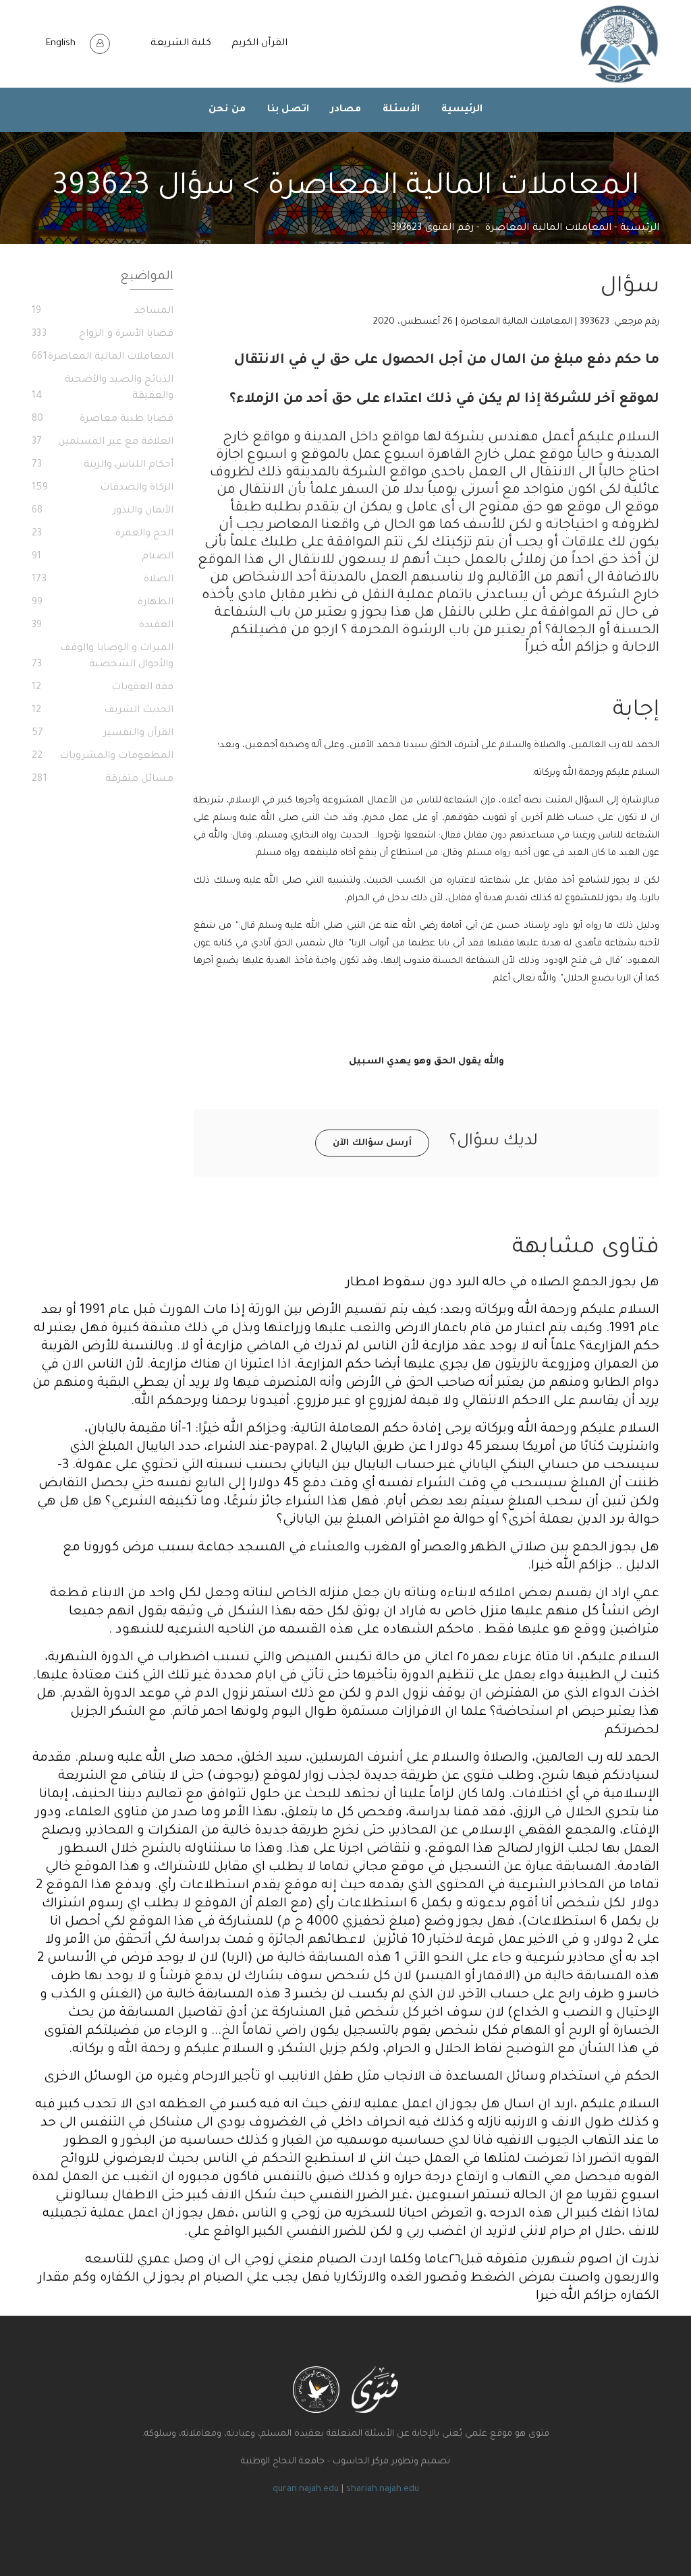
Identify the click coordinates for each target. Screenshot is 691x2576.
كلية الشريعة (181, 44)
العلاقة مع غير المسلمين (103, 442)
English (61, 43)
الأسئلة (401, 110)
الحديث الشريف (103, 711)
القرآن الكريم (259, 44)
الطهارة (103, 603)
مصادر (346, 110)
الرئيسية (462, 110)
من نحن (227, 110)
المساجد (103, 312)
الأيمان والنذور (103, 511)
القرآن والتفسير (103, 734)
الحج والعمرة (103, 534)
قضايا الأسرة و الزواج (103, 334)
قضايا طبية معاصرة (103, 419)
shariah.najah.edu (383, 2489)
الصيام (103, 557)
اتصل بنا (288, 110)
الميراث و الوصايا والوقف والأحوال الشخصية (103, 657)
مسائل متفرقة (103, 780)
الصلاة (103, 580)
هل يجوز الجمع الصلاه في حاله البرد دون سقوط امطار (503, 1283)
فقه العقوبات (103, 688)
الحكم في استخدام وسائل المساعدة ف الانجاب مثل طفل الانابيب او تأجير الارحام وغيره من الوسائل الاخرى (352, 2077)
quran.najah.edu (306, 2489)
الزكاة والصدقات (103, 488)
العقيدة (103, 626)
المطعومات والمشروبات (103, 757)
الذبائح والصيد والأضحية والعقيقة (103, 388)
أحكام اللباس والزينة (103, 465)
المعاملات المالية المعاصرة (548, 229)
